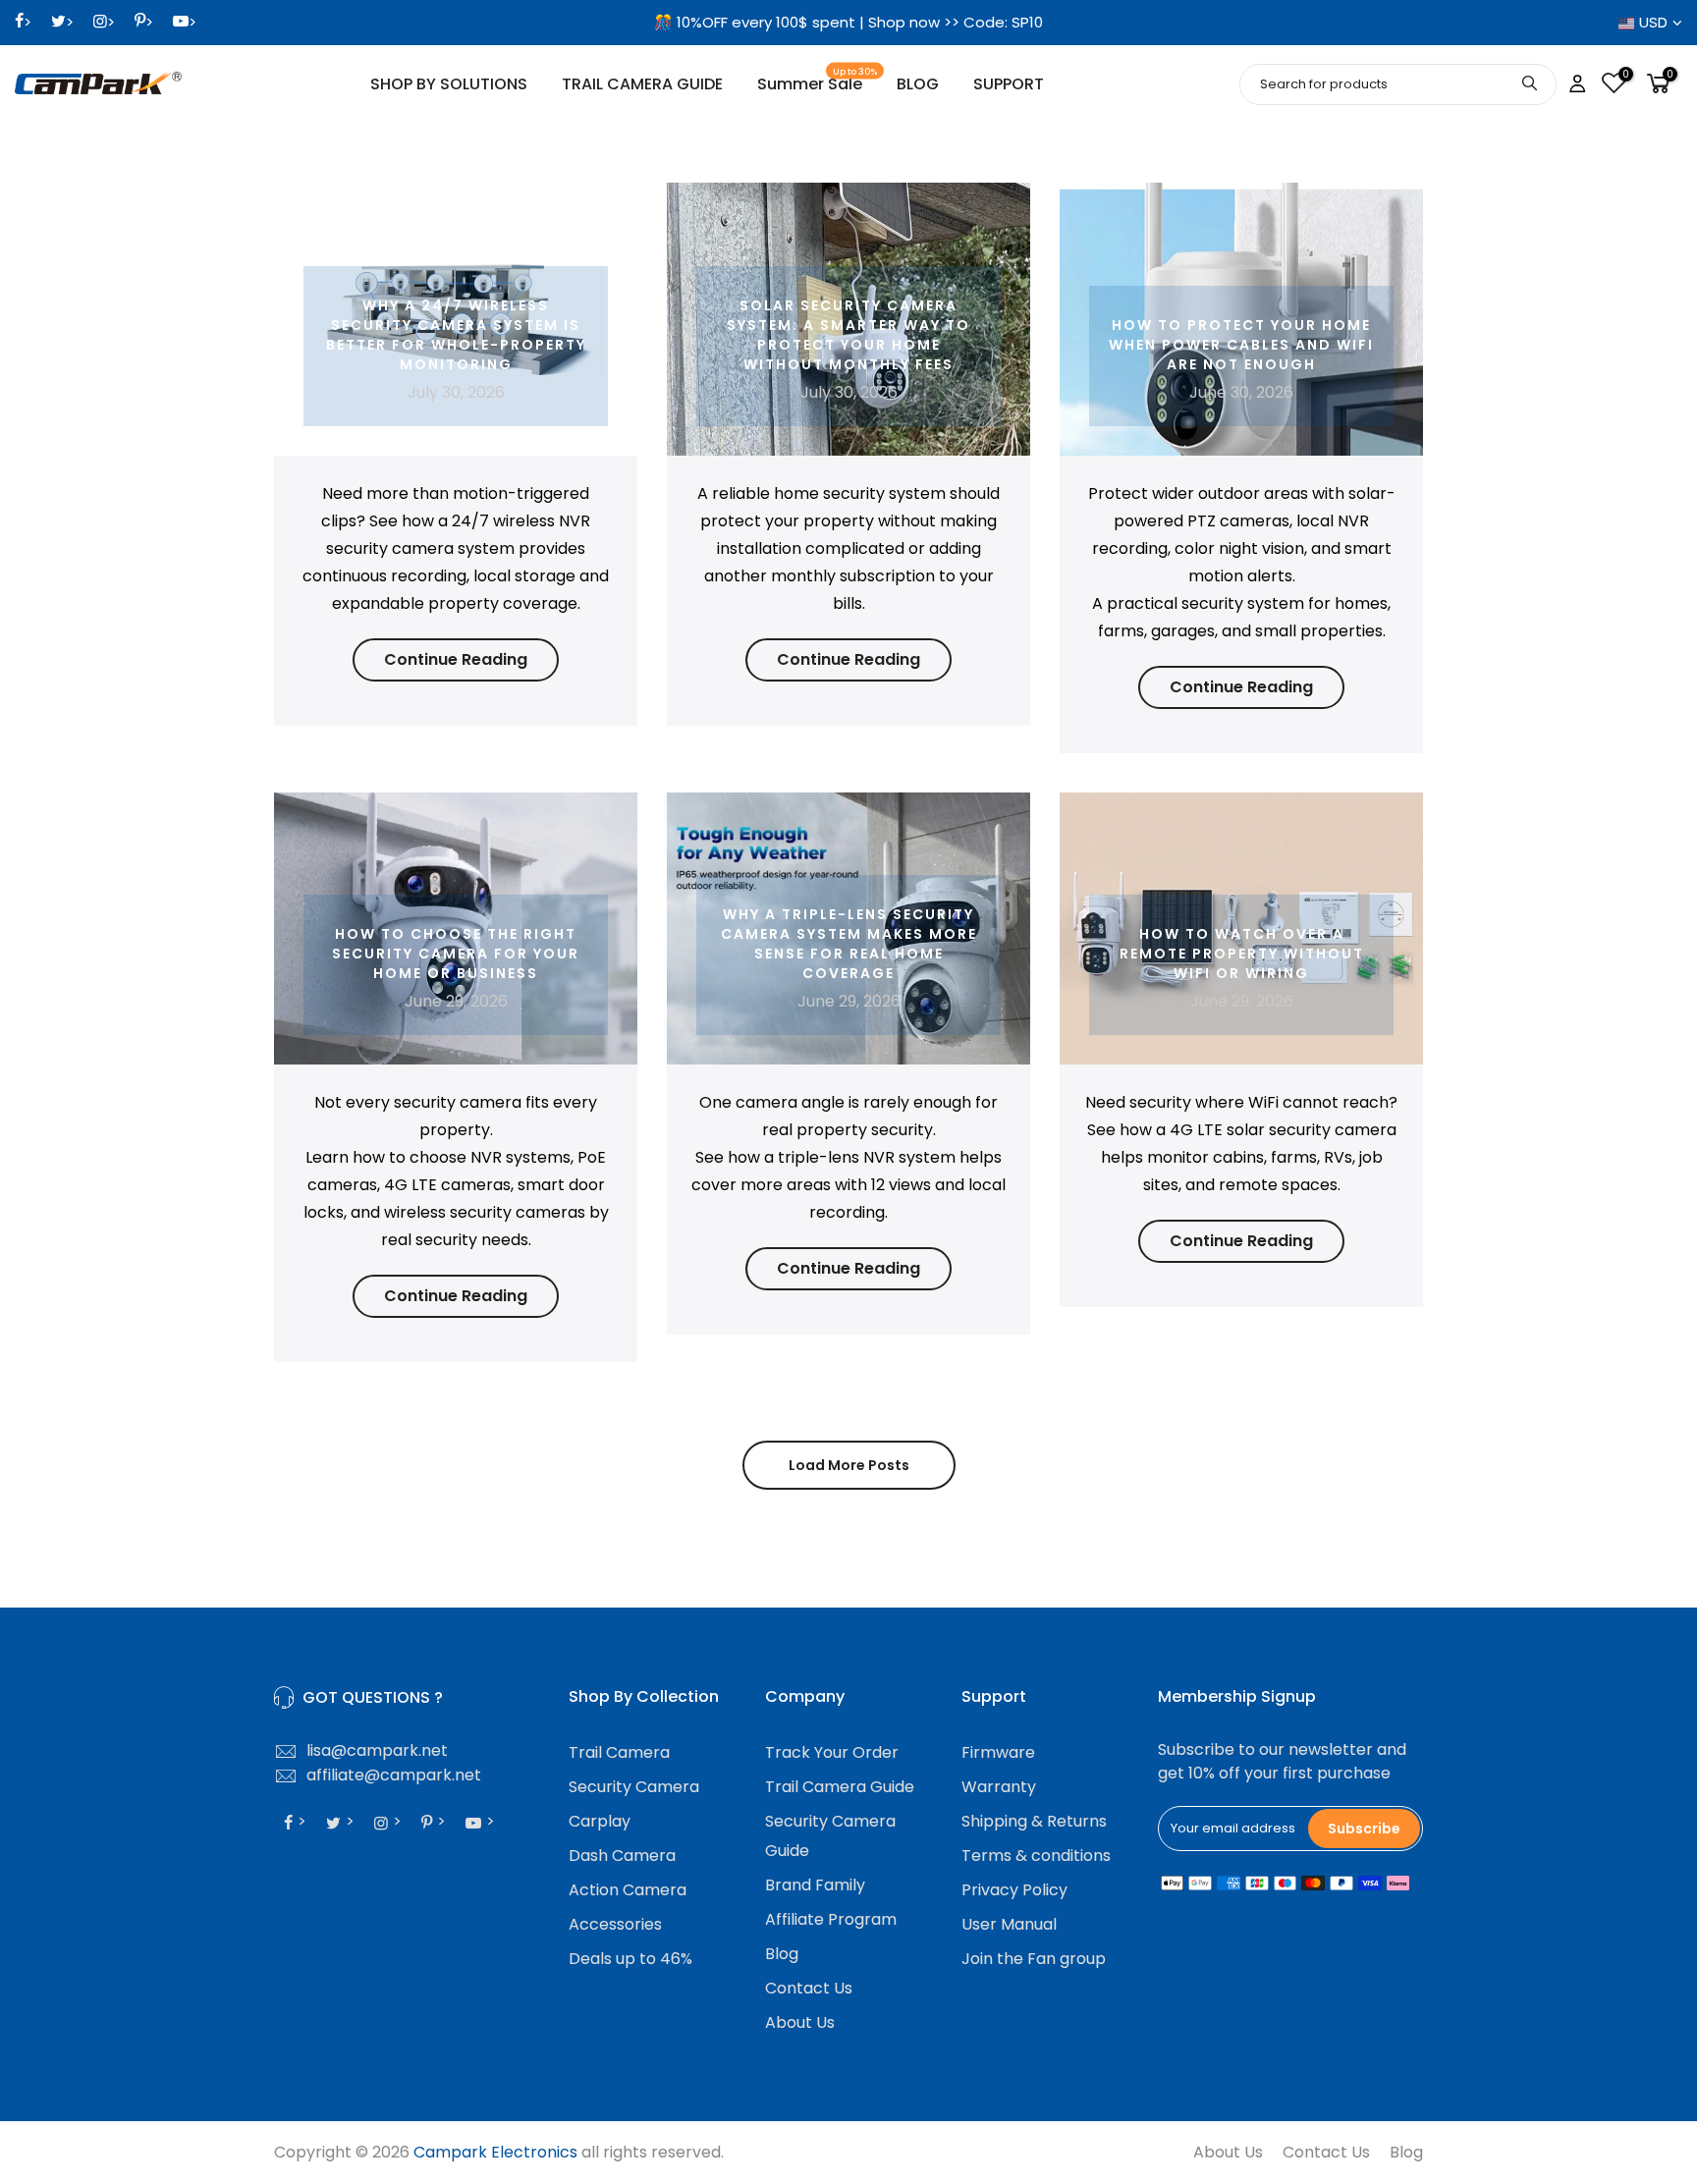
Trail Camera (619, 1752)
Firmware (998, 1752)
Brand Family (815, 1885)
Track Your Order (832, 1752)
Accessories (615, 1924)
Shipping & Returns (1034, 1821)
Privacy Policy (1014, 1890)
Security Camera (634, 1787)
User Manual (1009, 1924)
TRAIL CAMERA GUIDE (642, 84)
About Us (800, 2022)
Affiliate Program (831, 1919)
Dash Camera (622, 1856)
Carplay (600, 1821)
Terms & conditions (1036, 1856)
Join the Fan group (1034, 1959)
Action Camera (628, 1890)
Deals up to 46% (630, 1959)
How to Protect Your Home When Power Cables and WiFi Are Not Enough (1241, 345)
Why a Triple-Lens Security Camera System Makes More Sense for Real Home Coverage (849, 944)
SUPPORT (1009, 84)
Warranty (999, 1787)
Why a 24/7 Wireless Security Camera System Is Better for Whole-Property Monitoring (456, 335)
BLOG (918, 84)
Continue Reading (456, 659)
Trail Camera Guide (840, 1787)
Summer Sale (818, 81)
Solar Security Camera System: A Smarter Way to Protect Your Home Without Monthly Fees (848, 335)
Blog (782, 1954)
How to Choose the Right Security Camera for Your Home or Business (456, 954)
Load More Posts (849, 1465)
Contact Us (809, 1988)
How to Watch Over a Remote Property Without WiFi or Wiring (1242, 954)
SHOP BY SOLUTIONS (449, 84)
